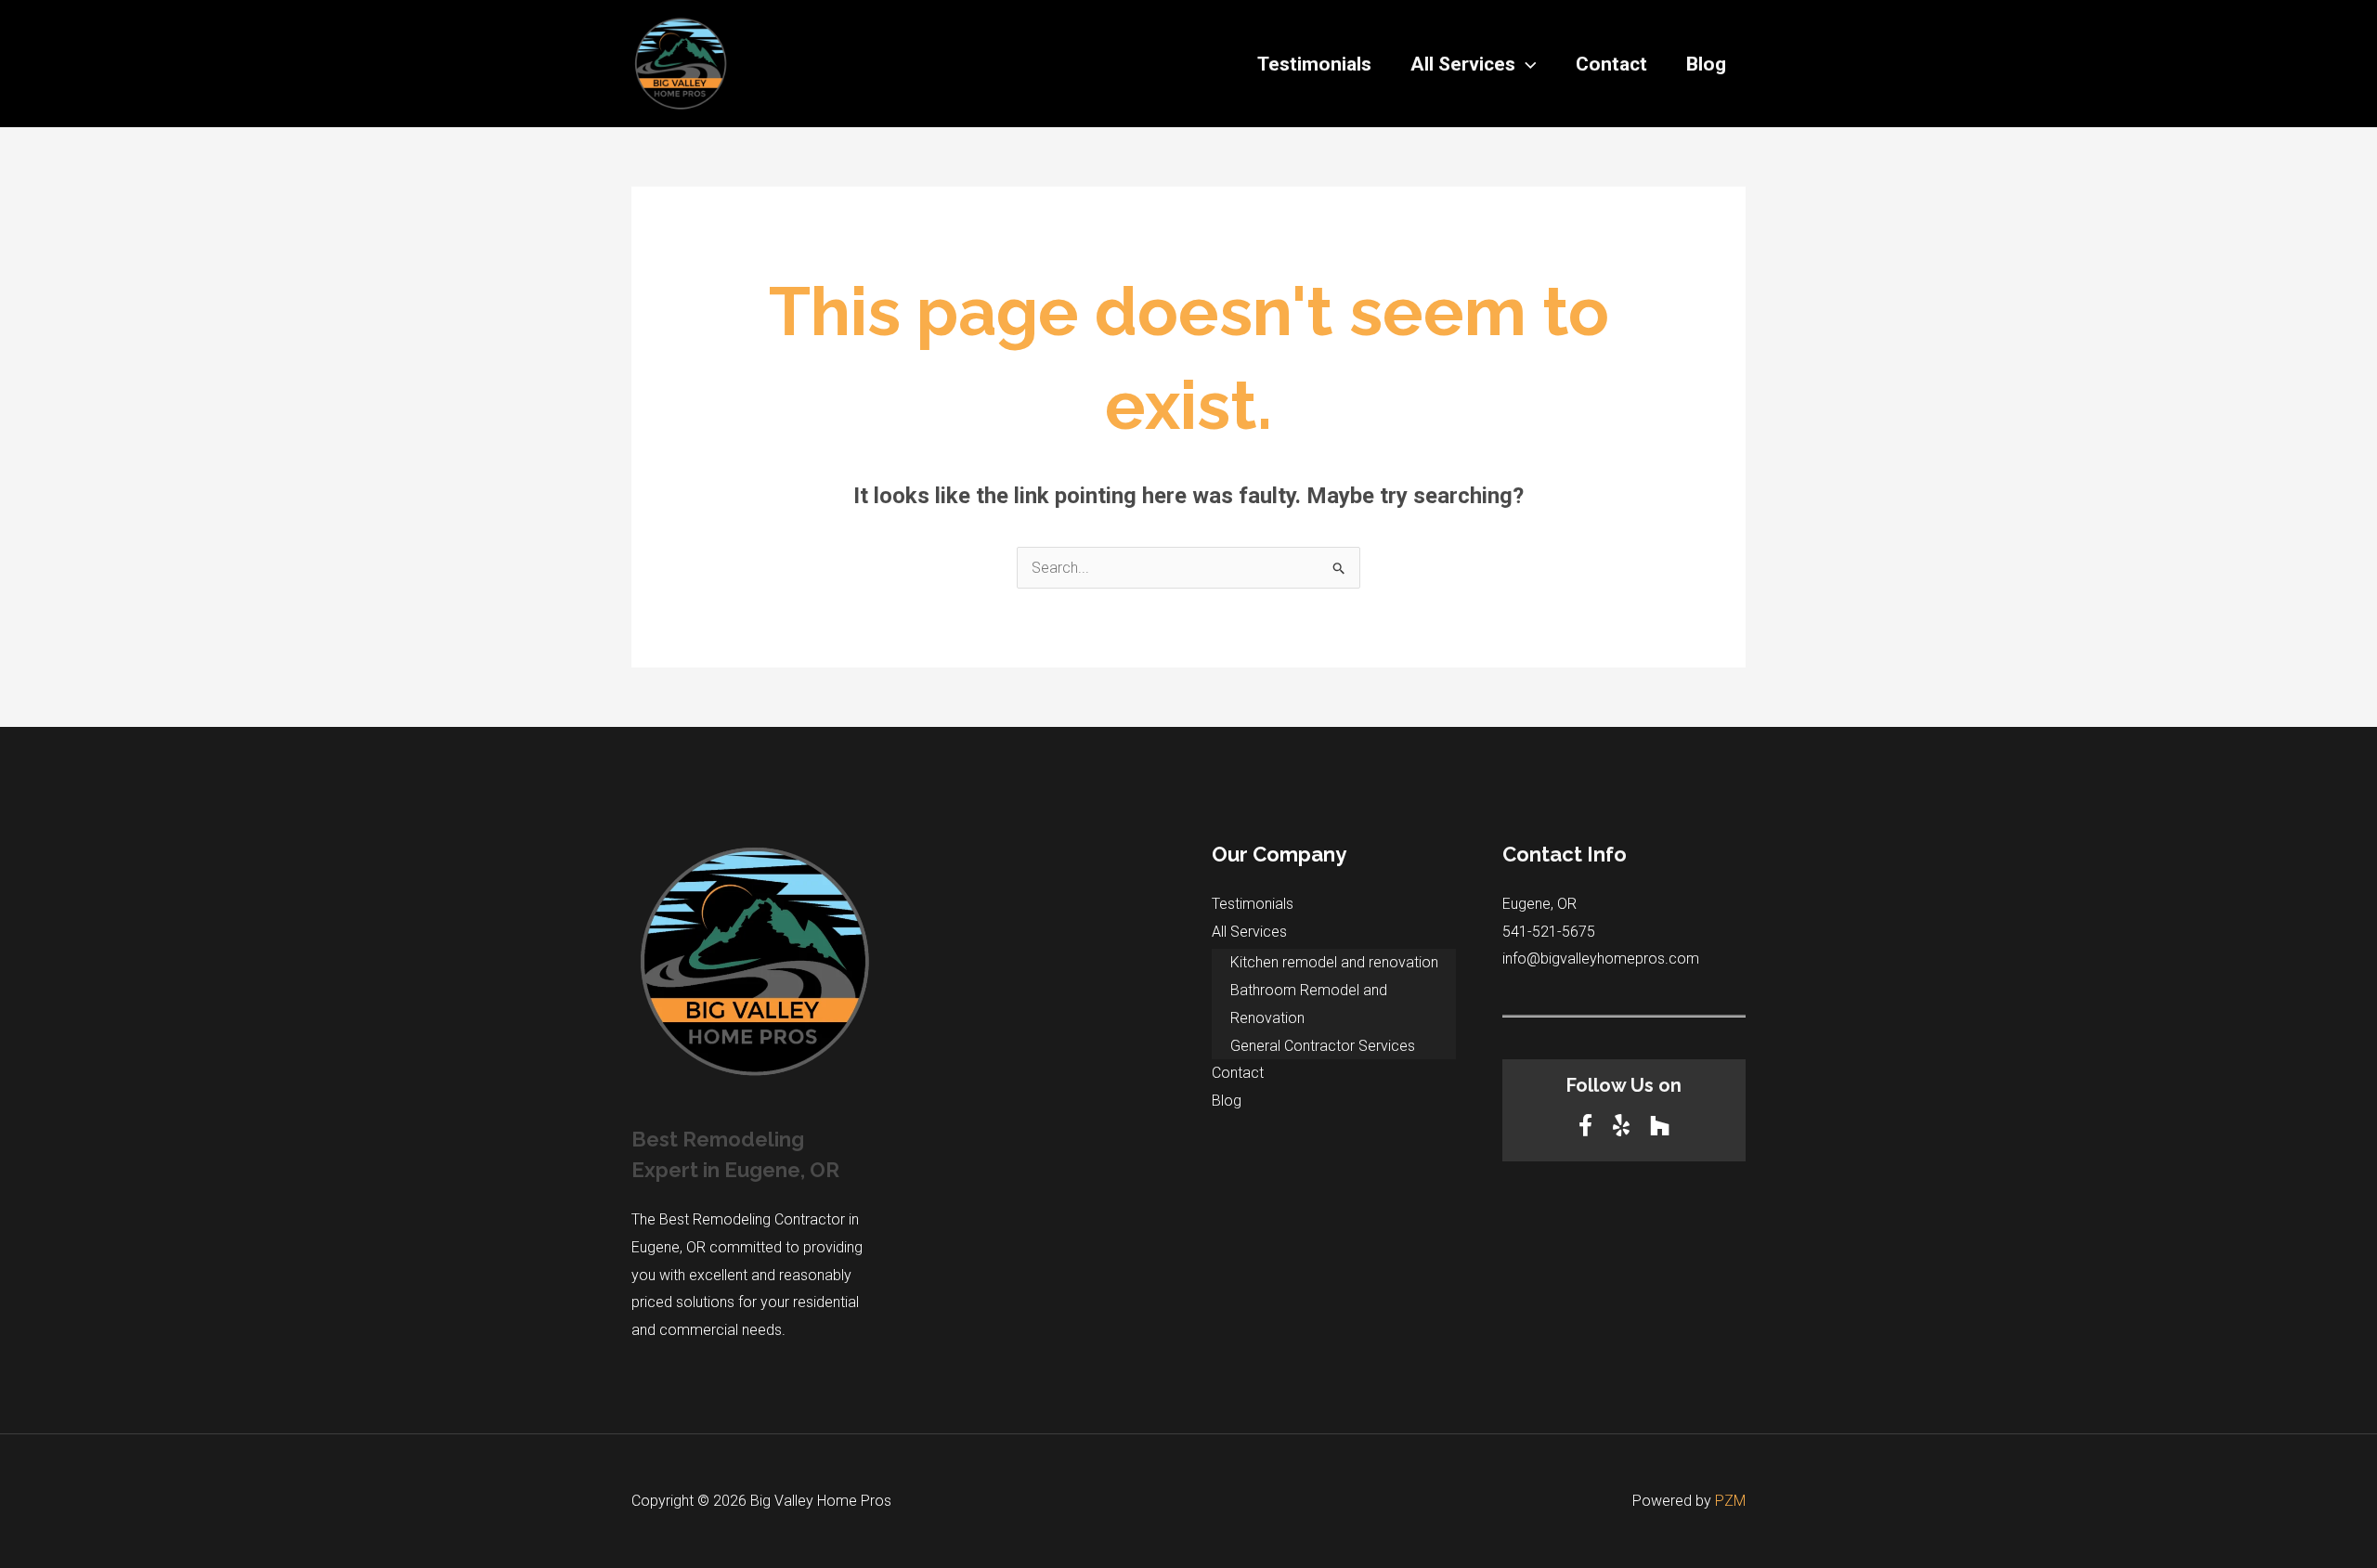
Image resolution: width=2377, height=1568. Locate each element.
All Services (1463, 64)
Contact (1611, 64)
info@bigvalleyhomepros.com (1601, 959)
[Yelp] (1624, 1126)
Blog (1706, 64)
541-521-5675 (1549, 932)
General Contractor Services (1323, 1046)
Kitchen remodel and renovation (1334, 962)
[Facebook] (1588, 1126)
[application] (1526, 64)
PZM (1730, 1501)
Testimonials (1314, 64)
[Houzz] (1660, 1126)
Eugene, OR (1539, 904)
